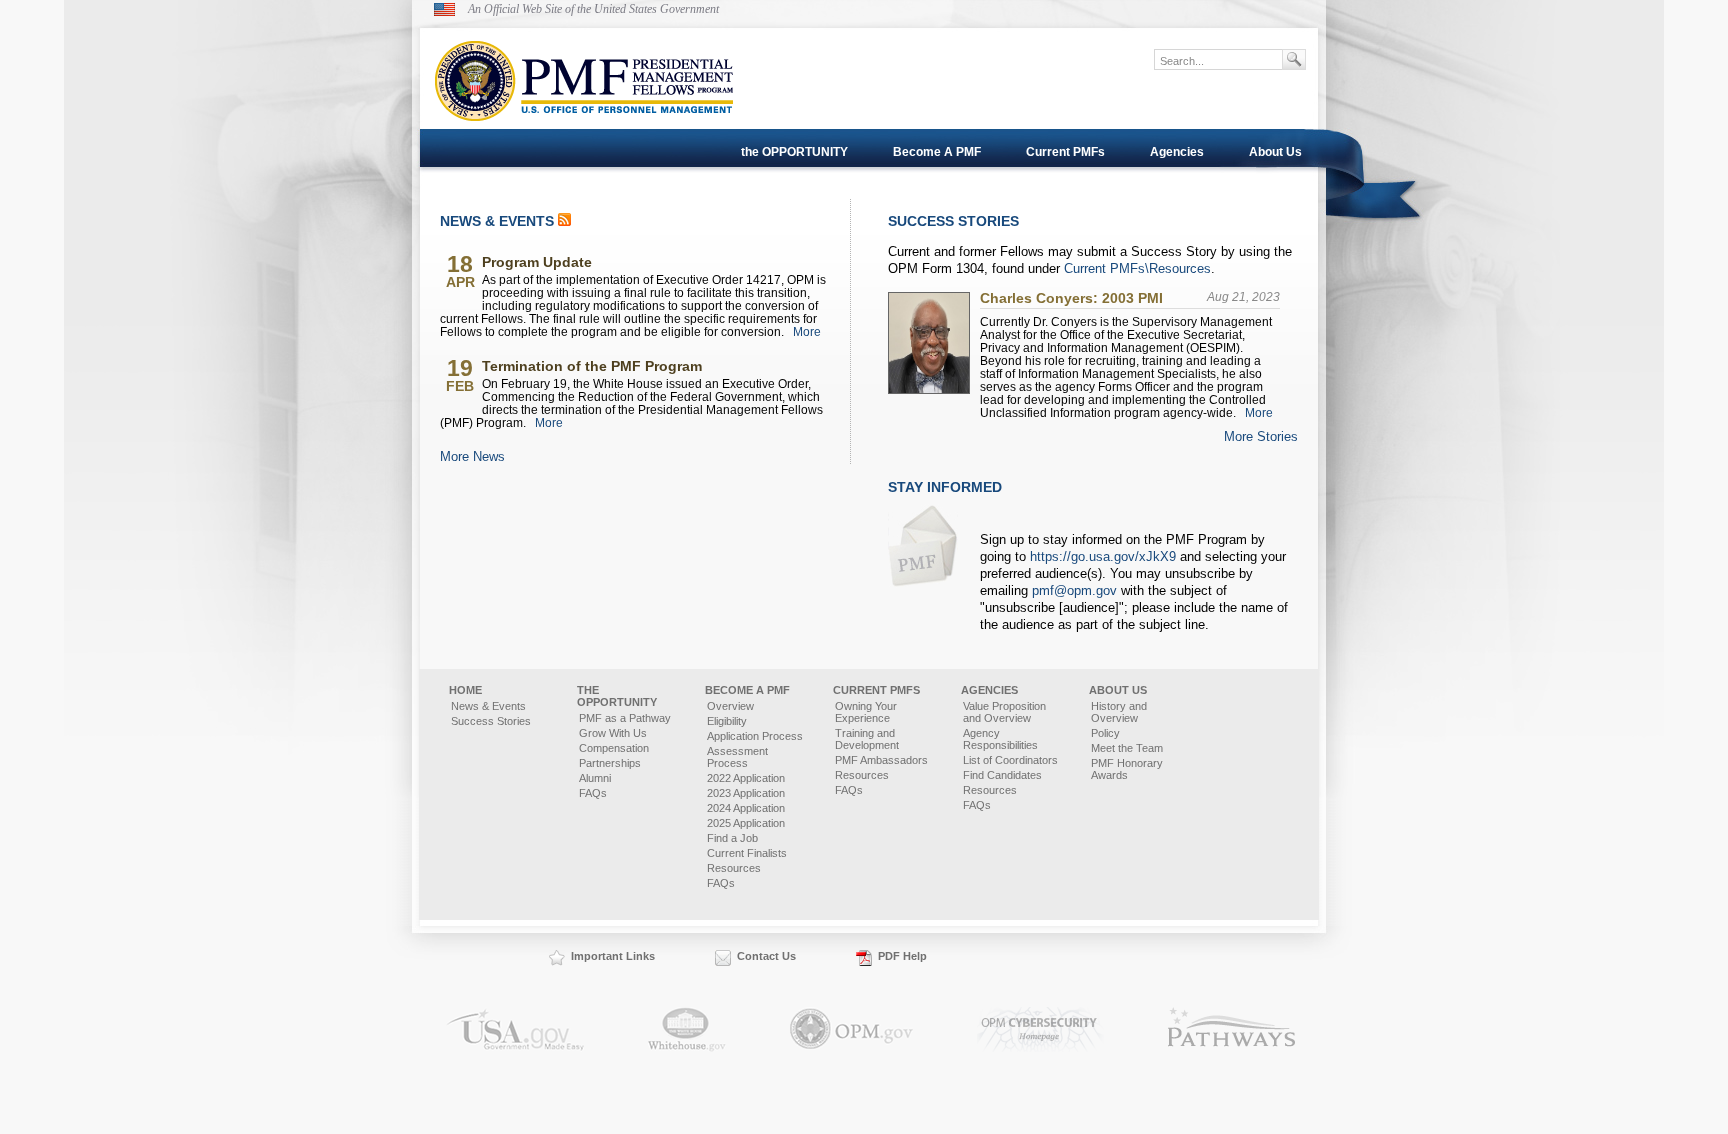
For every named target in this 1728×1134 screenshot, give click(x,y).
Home (465, 690)
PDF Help (902, 956)
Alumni (595, 778)
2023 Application (746, 793)
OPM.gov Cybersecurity (1040, 1029)
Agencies (1177, 152)
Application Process (755, 736)
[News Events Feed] (564, 221)
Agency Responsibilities (1000, 739)
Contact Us (766, 956)
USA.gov (515, 1029)
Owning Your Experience (866, 712)
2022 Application (746, 778)
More (807, 331)
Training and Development (867, 739)
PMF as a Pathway (625, 718)
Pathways (1232, 1029)
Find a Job (732, 838)
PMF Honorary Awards (1127, 769)
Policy (1105, 733)
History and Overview (1119, 712)
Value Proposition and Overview (1004, 712)
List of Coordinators (1010, 760)
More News (472, 456)
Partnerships (610, 763)
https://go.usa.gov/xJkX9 (1103, 556)
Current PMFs (1065, 152)
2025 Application (746, 823)
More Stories (1261, 436)
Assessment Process (737, 757)
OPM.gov (851, 1029)
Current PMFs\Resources (1137, 268)
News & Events (488, 706)
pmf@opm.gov (1074, 590)
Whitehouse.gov (687, 1029)
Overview (730, 706)
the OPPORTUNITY (794, 152)
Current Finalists (747, 853)
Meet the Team (1127, 748)
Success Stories (491, 721)
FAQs (593, 793)
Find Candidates (1002, 775)
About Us (1275, 152)
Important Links (613, 956)
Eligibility (727, 721)
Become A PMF (937, 152)
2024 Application (746, 808)
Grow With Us (613, 733)
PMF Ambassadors (881, 760)
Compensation (614, 748)
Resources (734, 868)
